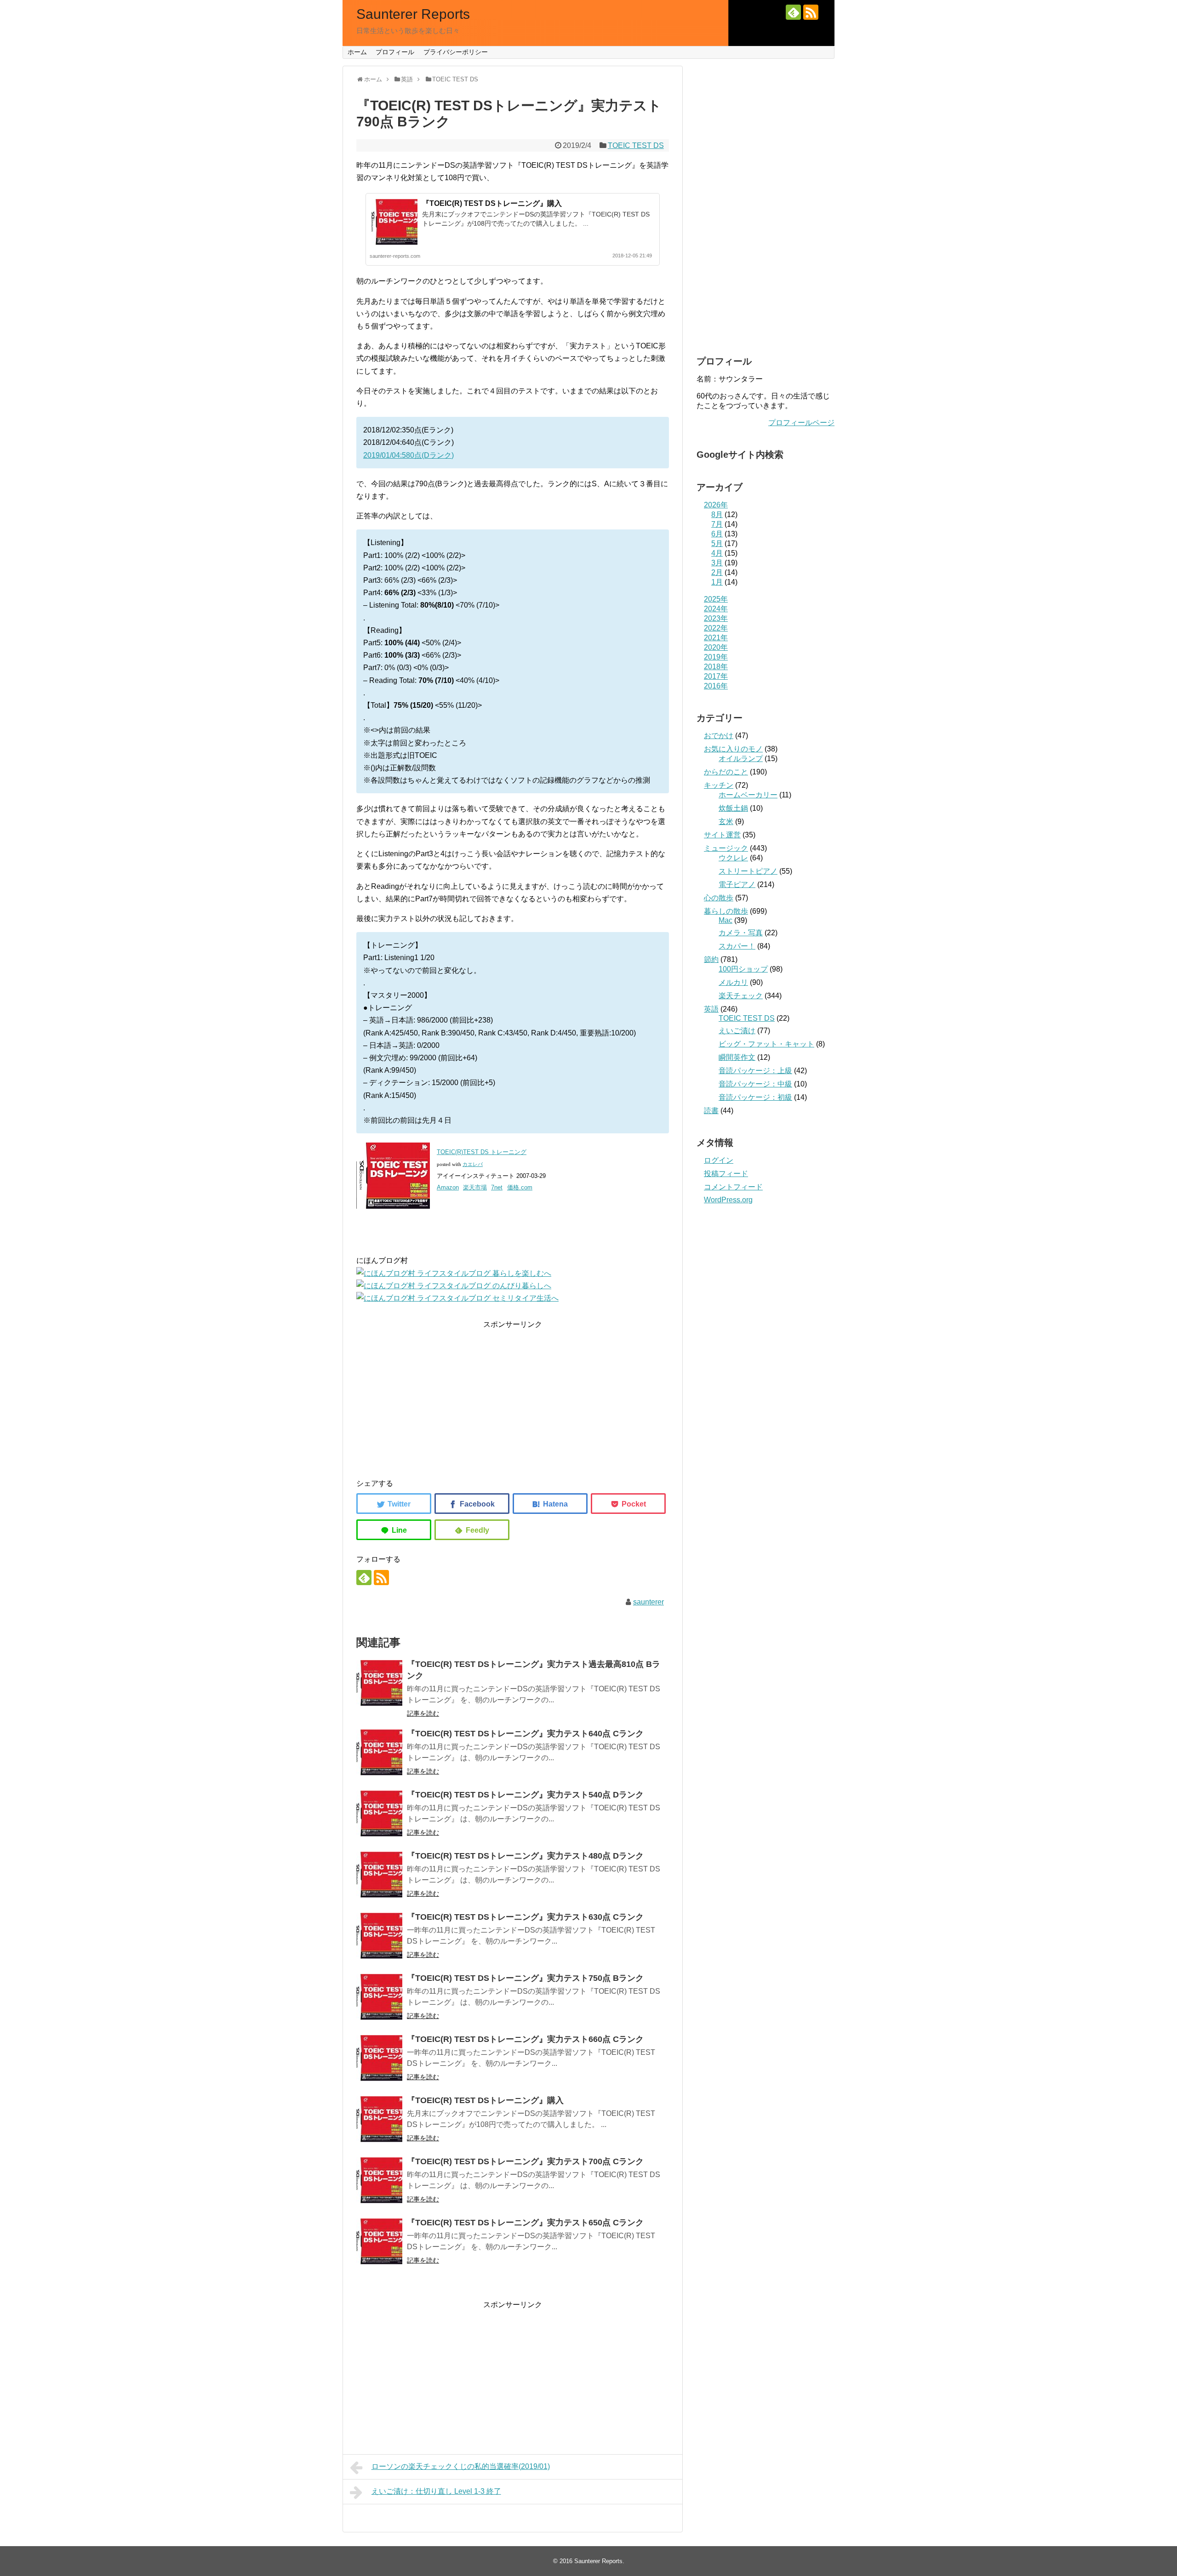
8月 (717, 515)
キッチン (719, 785)
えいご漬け (737, 1031)
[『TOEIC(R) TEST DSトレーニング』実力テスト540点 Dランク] (379, 1814)
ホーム (357, 52)
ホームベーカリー (748, 795)
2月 (717, 572)
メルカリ (733, 982)
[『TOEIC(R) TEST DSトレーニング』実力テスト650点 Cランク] (379, 2241)
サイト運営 (722, 835)
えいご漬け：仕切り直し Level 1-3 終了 (436, 2491)
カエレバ (473, 1164)
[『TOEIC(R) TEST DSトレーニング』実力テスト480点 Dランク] (379, 1875)
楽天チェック (741, 996)
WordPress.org (728, 1200)
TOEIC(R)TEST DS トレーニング (482, 1152)
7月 (717, 524)
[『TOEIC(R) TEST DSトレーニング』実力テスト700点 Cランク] (379, 2180)
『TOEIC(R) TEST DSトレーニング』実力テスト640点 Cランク (525, 1734)
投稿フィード (726, 1174)
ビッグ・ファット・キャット (766, 1044)
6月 (717, 534)
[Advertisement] (513, 1395)
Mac (726, 920)
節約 (711, 959)
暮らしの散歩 (726, 911)
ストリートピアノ (748, 871)
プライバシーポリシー (456, 52)
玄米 (726, 822)
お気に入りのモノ (733, 749)
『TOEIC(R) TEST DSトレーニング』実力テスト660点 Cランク (525, 2039)
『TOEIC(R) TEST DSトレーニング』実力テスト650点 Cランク (525, 2223)
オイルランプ (741, 759)
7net (497, 1187)
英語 (711, 1009)
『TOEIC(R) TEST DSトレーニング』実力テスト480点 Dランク (525, 1856)
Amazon (448, 1187)
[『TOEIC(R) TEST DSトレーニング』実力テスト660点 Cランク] (379, 2058)
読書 (711, 1111)
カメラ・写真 (741, 933)
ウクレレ (733, 858)
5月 (717, 543)
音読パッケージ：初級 (755, 1097)
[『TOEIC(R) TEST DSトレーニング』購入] (379, 2119)
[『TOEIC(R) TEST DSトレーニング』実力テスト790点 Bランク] (550, 1504)
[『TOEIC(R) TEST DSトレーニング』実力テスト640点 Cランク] (379, 1752)
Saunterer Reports (413, 14)
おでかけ (719, 736)
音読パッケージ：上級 (755, 1071)
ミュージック (726, 848)
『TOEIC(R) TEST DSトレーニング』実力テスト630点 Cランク (525, 1917)
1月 (717, 582)
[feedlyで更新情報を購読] (793, 12)
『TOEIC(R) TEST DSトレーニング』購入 (492, 203)
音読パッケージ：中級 (755, 1084)
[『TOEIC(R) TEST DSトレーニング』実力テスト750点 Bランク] (379, 1997)
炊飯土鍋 (733, 808)
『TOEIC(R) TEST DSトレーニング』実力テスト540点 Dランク (525, 1795)
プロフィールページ (801, 423)
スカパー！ (737, 946)
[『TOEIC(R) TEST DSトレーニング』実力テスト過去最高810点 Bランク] (379, 1683)
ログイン (719, 1160)
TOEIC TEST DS (636, 145)
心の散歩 (719, 898)
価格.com (520, 1187)
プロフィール (395, 52)
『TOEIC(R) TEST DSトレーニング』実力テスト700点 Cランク (525, 2161)
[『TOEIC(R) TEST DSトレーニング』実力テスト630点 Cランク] (379, 1936)
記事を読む (423, 1713)
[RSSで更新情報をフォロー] (811, 12)
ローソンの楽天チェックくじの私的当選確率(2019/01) (461, 2466)
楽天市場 (475, 1187)
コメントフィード (733, 1187)
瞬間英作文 (737, 1057)
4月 (717, 553)
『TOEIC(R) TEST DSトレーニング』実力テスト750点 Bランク (525, 1978)
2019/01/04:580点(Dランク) (409, 455)
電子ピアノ (737, 884)
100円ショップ (743, 969)
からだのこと (726, 772)
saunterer (648, 1602)
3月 (717, 563)
